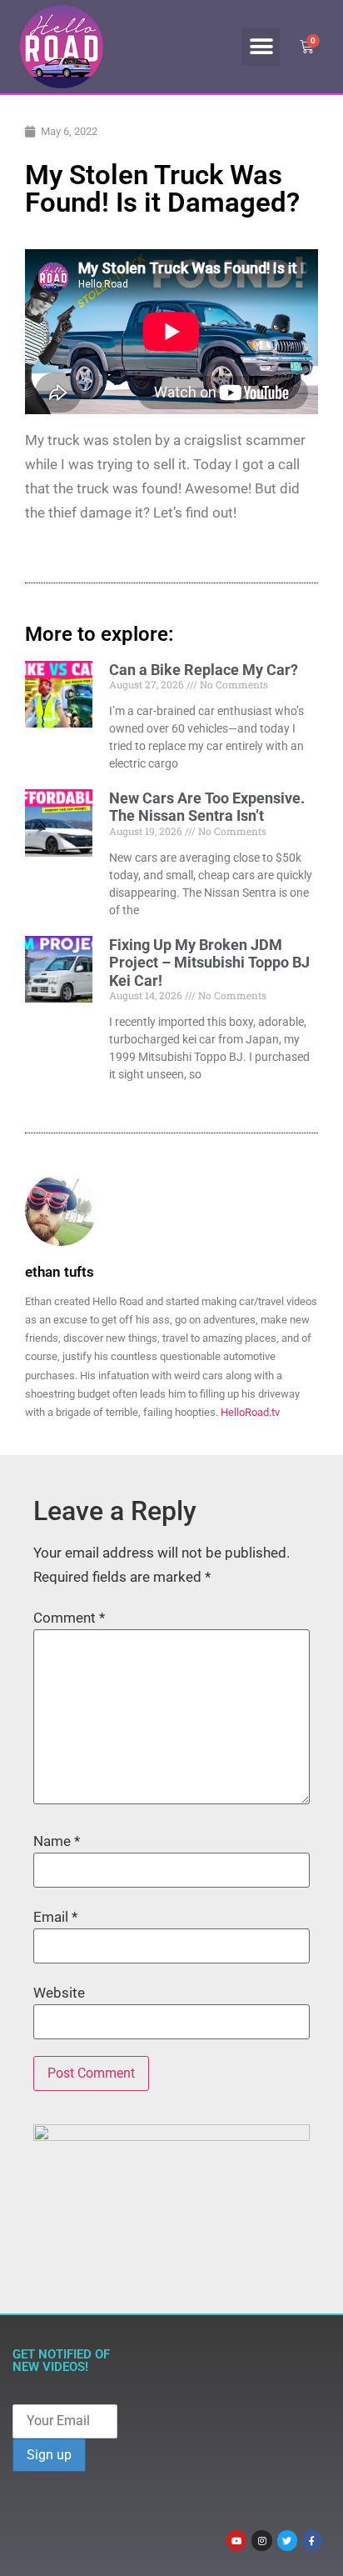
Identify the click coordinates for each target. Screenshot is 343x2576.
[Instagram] (261, 2540)
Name (57, 1841)
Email (55, 1917)
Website (59, 1993)
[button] (261, 47)
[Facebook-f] (312, 2540)
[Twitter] (287, 2540)
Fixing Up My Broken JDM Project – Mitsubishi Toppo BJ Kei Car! (209, 963)
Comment (69, 1618)
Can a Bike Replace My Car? (204, 670)
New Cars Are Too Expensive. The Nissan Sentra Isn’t (207, 807)
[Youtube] (236, 2540)
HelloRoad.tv (250, 1412)
